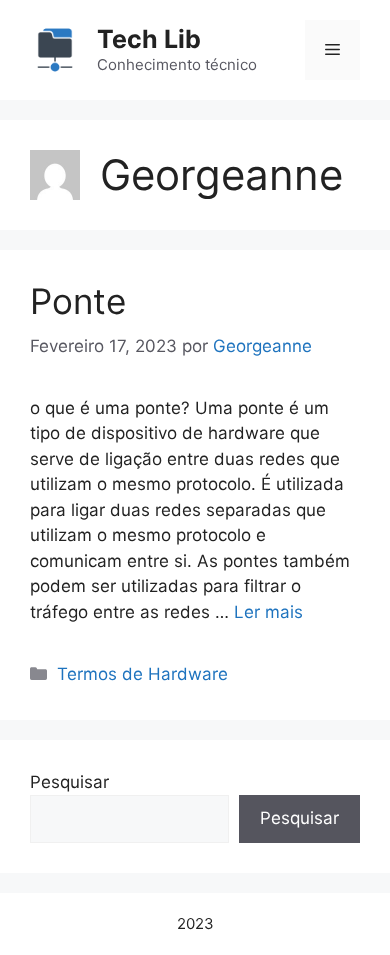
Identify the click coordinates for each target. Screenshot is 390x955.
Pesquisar (69, 782)
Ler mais (268, 612)
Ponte (78, 301)
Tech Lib (149, 39)
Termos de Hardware (142, 674)
